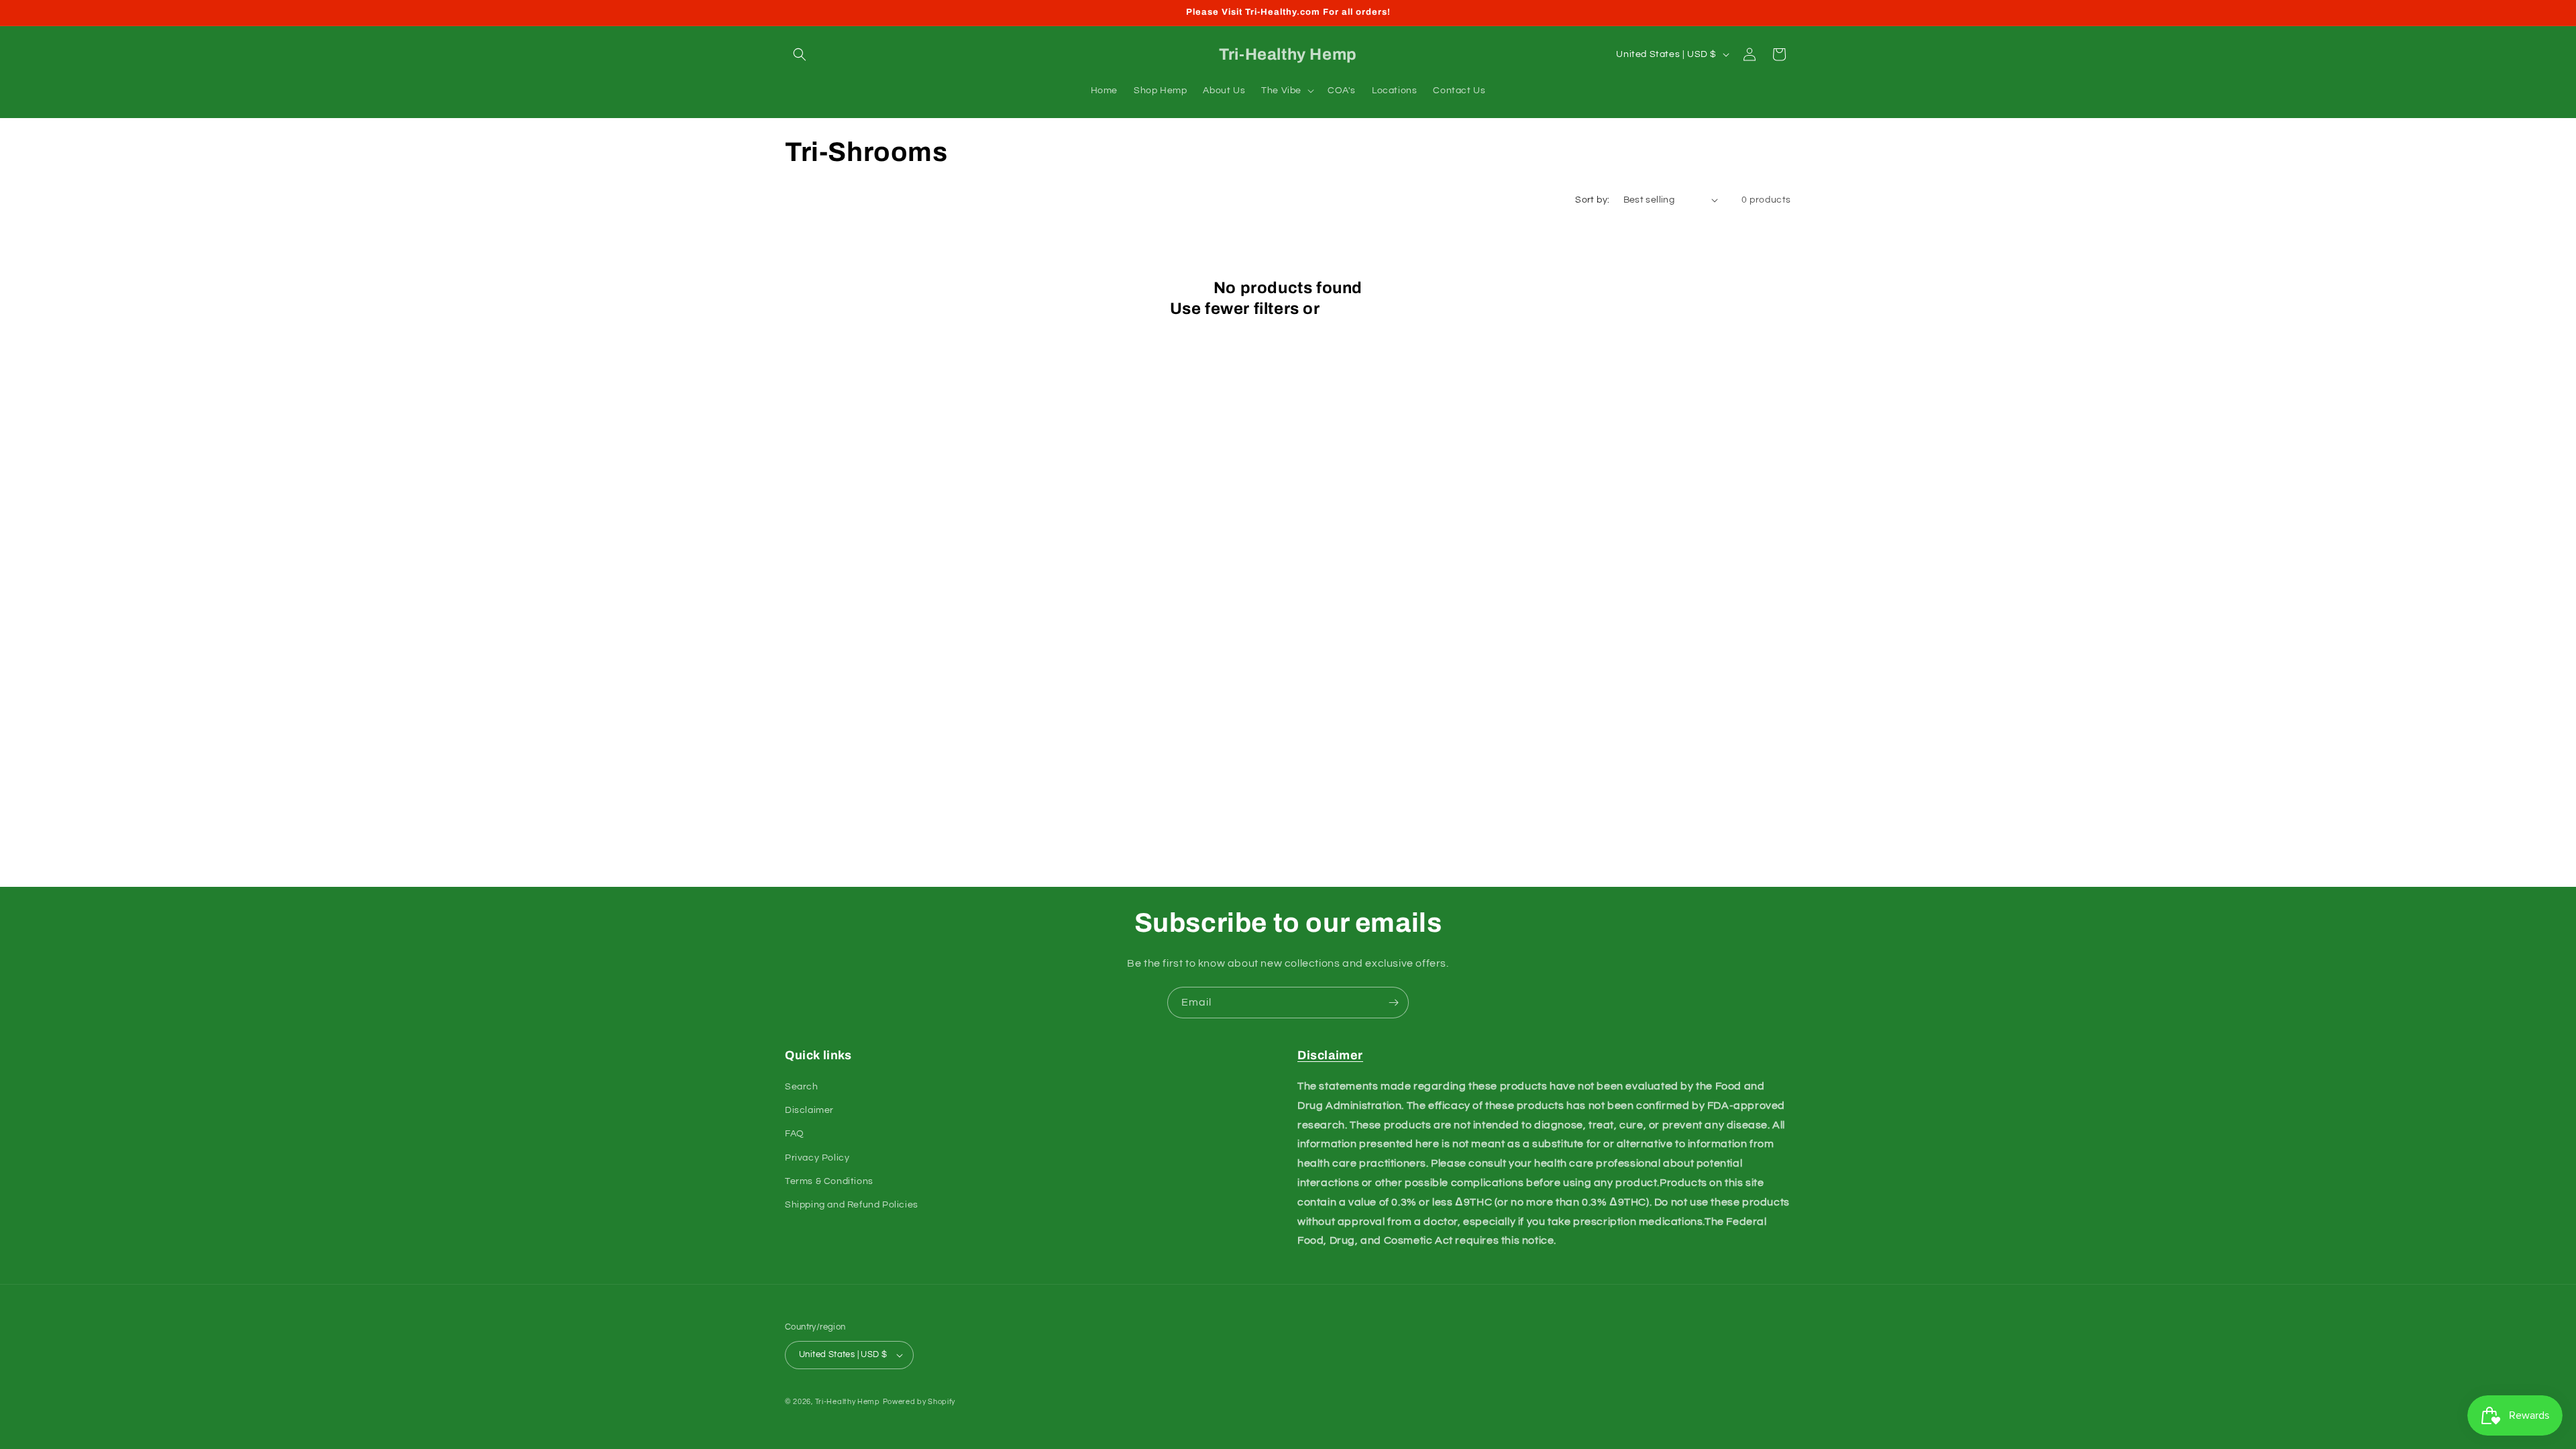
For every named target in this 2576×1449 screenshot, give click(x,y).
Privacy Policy (817, 1158)
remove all (1365, 309)
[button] (800, 54)
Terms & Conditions (829, 1181)
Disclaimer (809, 1110)
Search (802, 1087)
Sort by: (1592, 200)
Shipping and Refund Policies (852, 1205)
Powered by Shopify (919, 1402)
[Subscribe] (1393, 1003)
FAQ (795, 1134)
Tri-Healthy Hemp (848, 1402)
